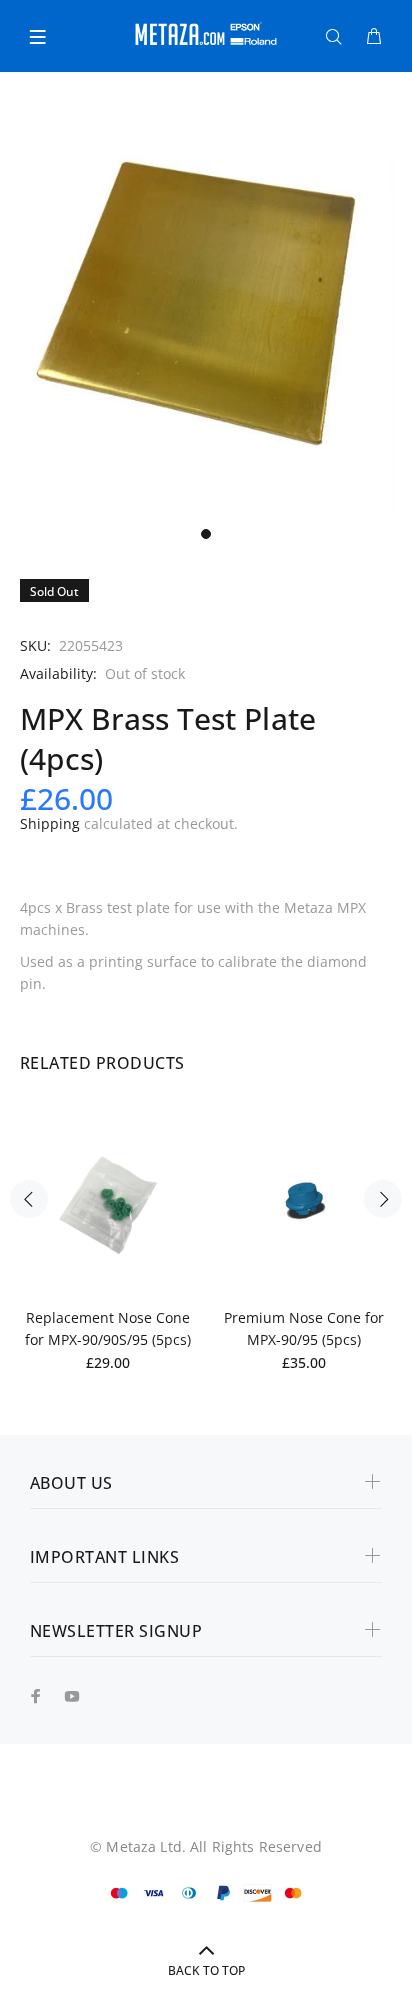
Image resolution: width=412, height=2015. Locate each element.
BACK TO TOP (206, 1970)
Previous (29, 1199)
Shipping (50, 823)
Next (383, 1199)
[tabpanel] (206, 311)
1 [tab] (206, 534)
